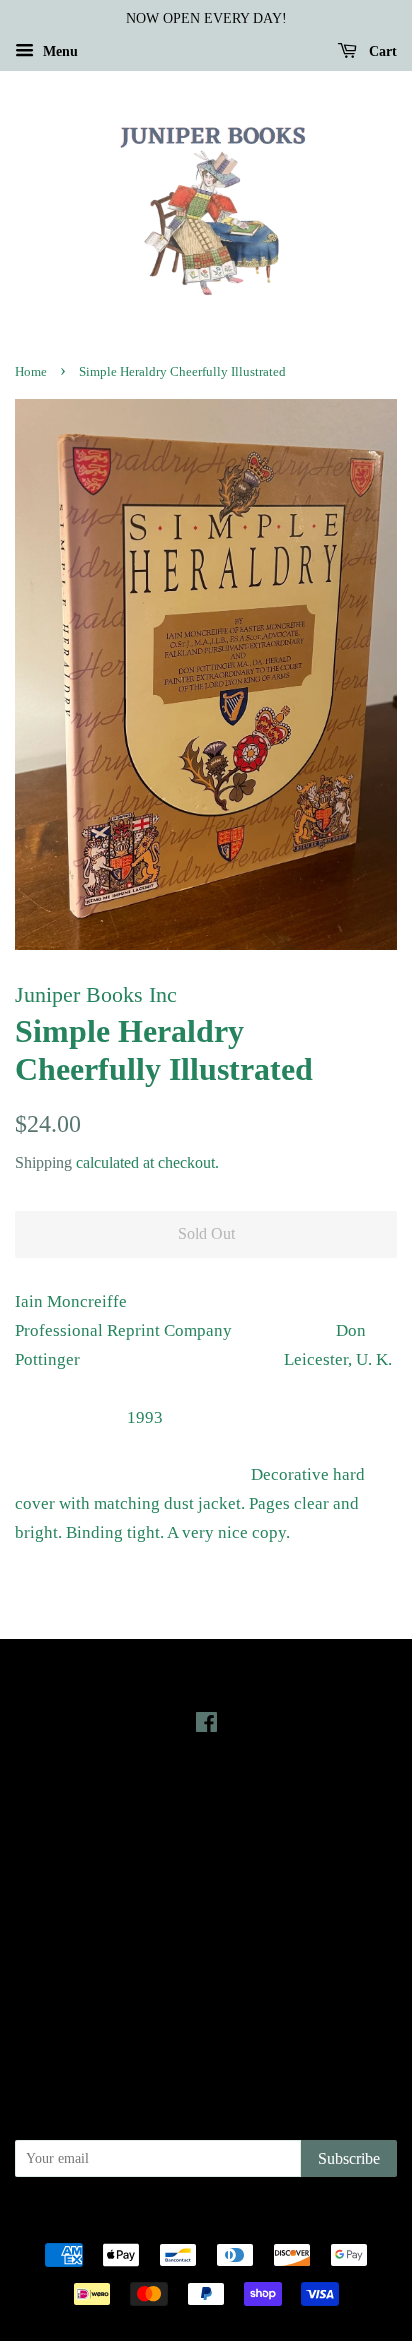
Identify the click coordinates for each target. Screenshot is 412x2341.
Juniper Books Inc (200, 2220)
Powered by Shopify (317, 2220)
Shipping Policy (206, 2019)
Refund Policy (206, 1963)
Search (206, 1906)
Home (31, 372)
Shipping (43, 1162)
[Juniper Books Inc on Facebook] (206, 1726)
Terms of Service (206, 1991)
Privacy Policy (206, 1935)
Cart (381, 51)
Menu (58, 51)
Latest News (206, 1795)
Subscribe (349, 2158)
